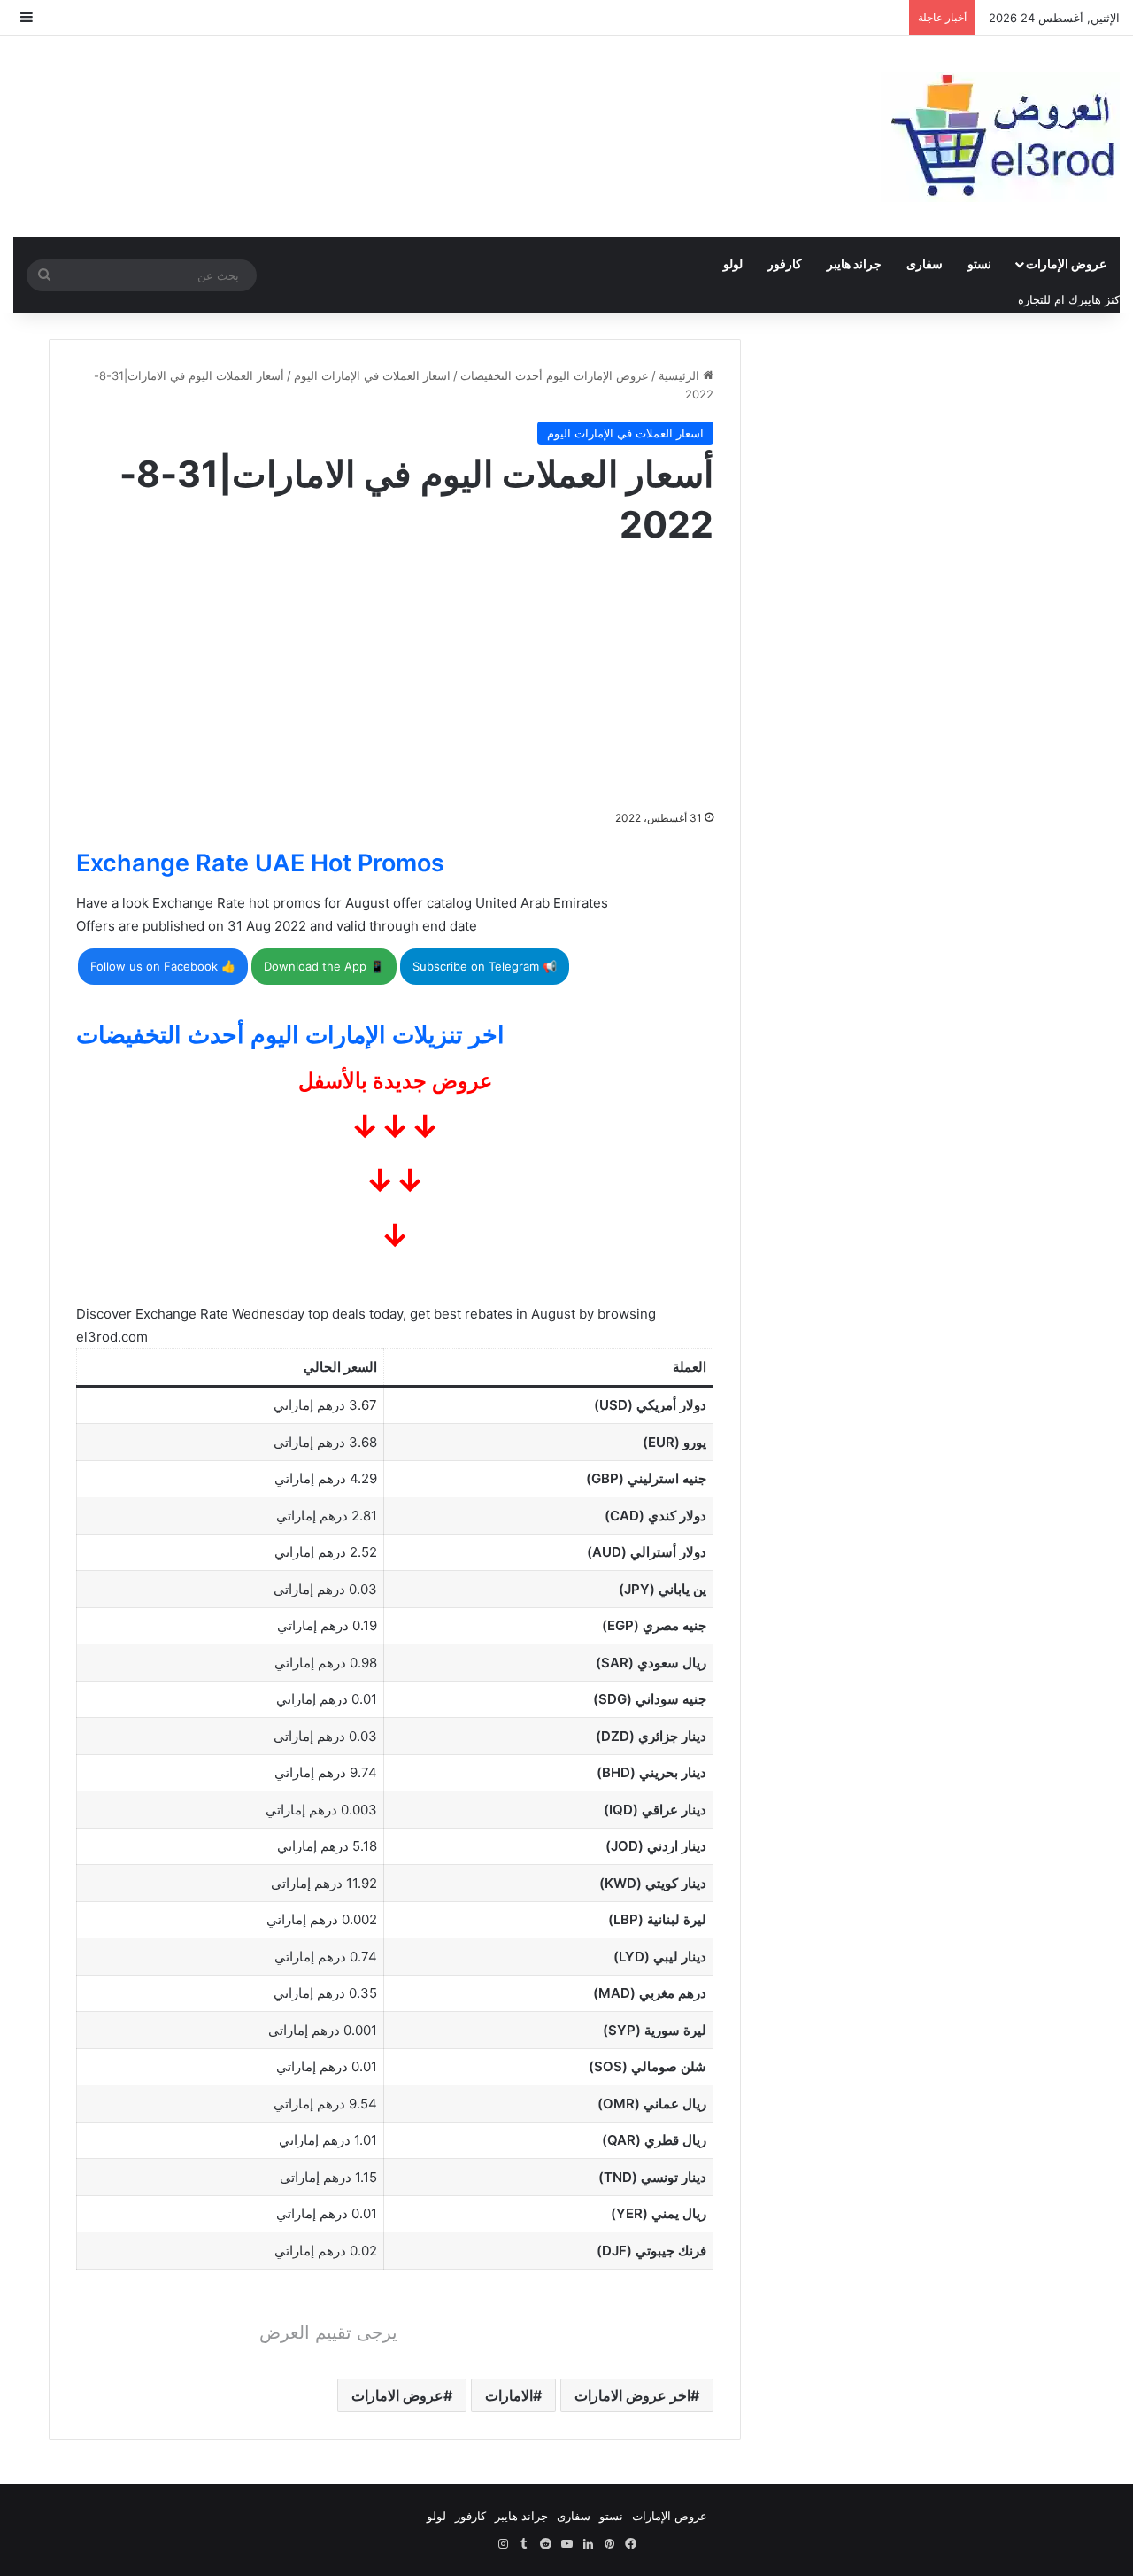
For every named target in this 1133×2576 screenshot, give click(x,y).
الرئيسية (681, 375)
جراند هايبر (854, 263)
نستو (979, 263)
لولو (733, 263)
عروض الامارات (397, 2395)
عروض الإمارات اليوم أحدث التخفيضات (555, 375)
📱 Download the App (324, 966)
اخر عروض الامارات (632, 2395)
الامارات (509, 2395)
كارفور (785, 263)
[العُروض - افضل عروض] (1000, 137)
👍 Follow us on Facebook (163, 966)
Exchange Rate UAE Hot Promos (260, 863)
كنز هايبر (1099, 299)
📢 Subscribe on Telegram (485, 966)
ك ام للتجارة (1048, 299)
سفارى (925, 263)
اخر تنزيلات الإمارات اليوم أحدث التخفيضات (290, 1035)
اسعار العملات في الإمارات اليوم (372, 375)
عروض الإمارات (1066, 263)
